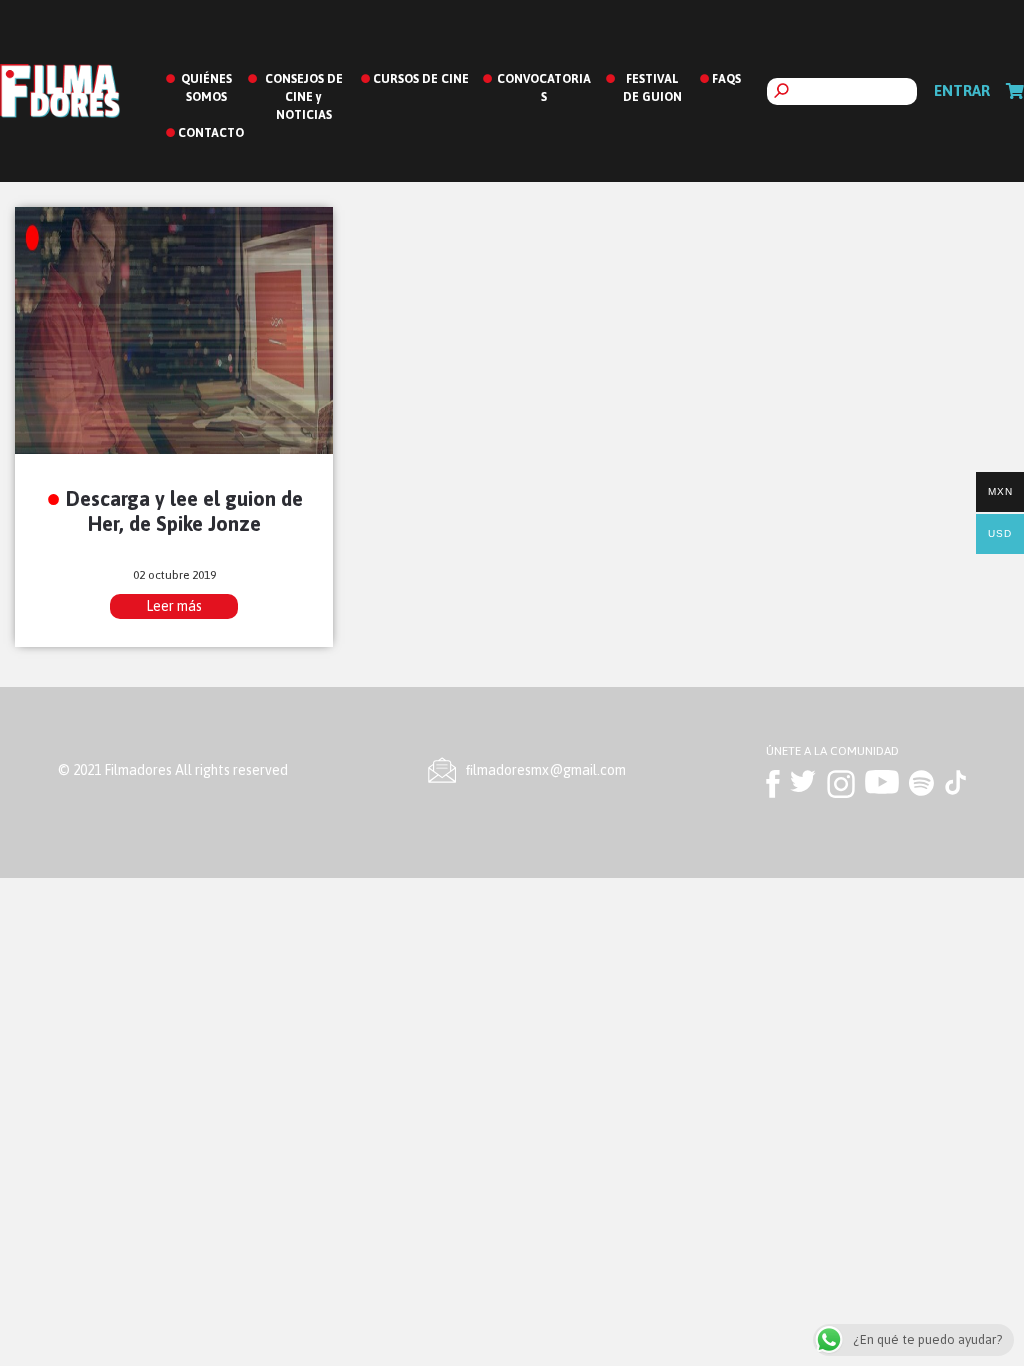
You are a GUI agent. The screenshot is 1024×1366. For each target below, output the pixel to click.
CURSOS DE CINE (421, 79)
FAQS (726, 79)
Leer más (174, 606)
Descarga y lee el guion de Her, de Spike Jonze (184, 511)
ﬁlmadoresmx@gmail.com (546, 770)
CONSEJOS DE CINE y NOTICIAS (304, 97)
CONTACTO (211, 133)
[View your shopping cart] (1015, 91)
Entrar (962, 90)
